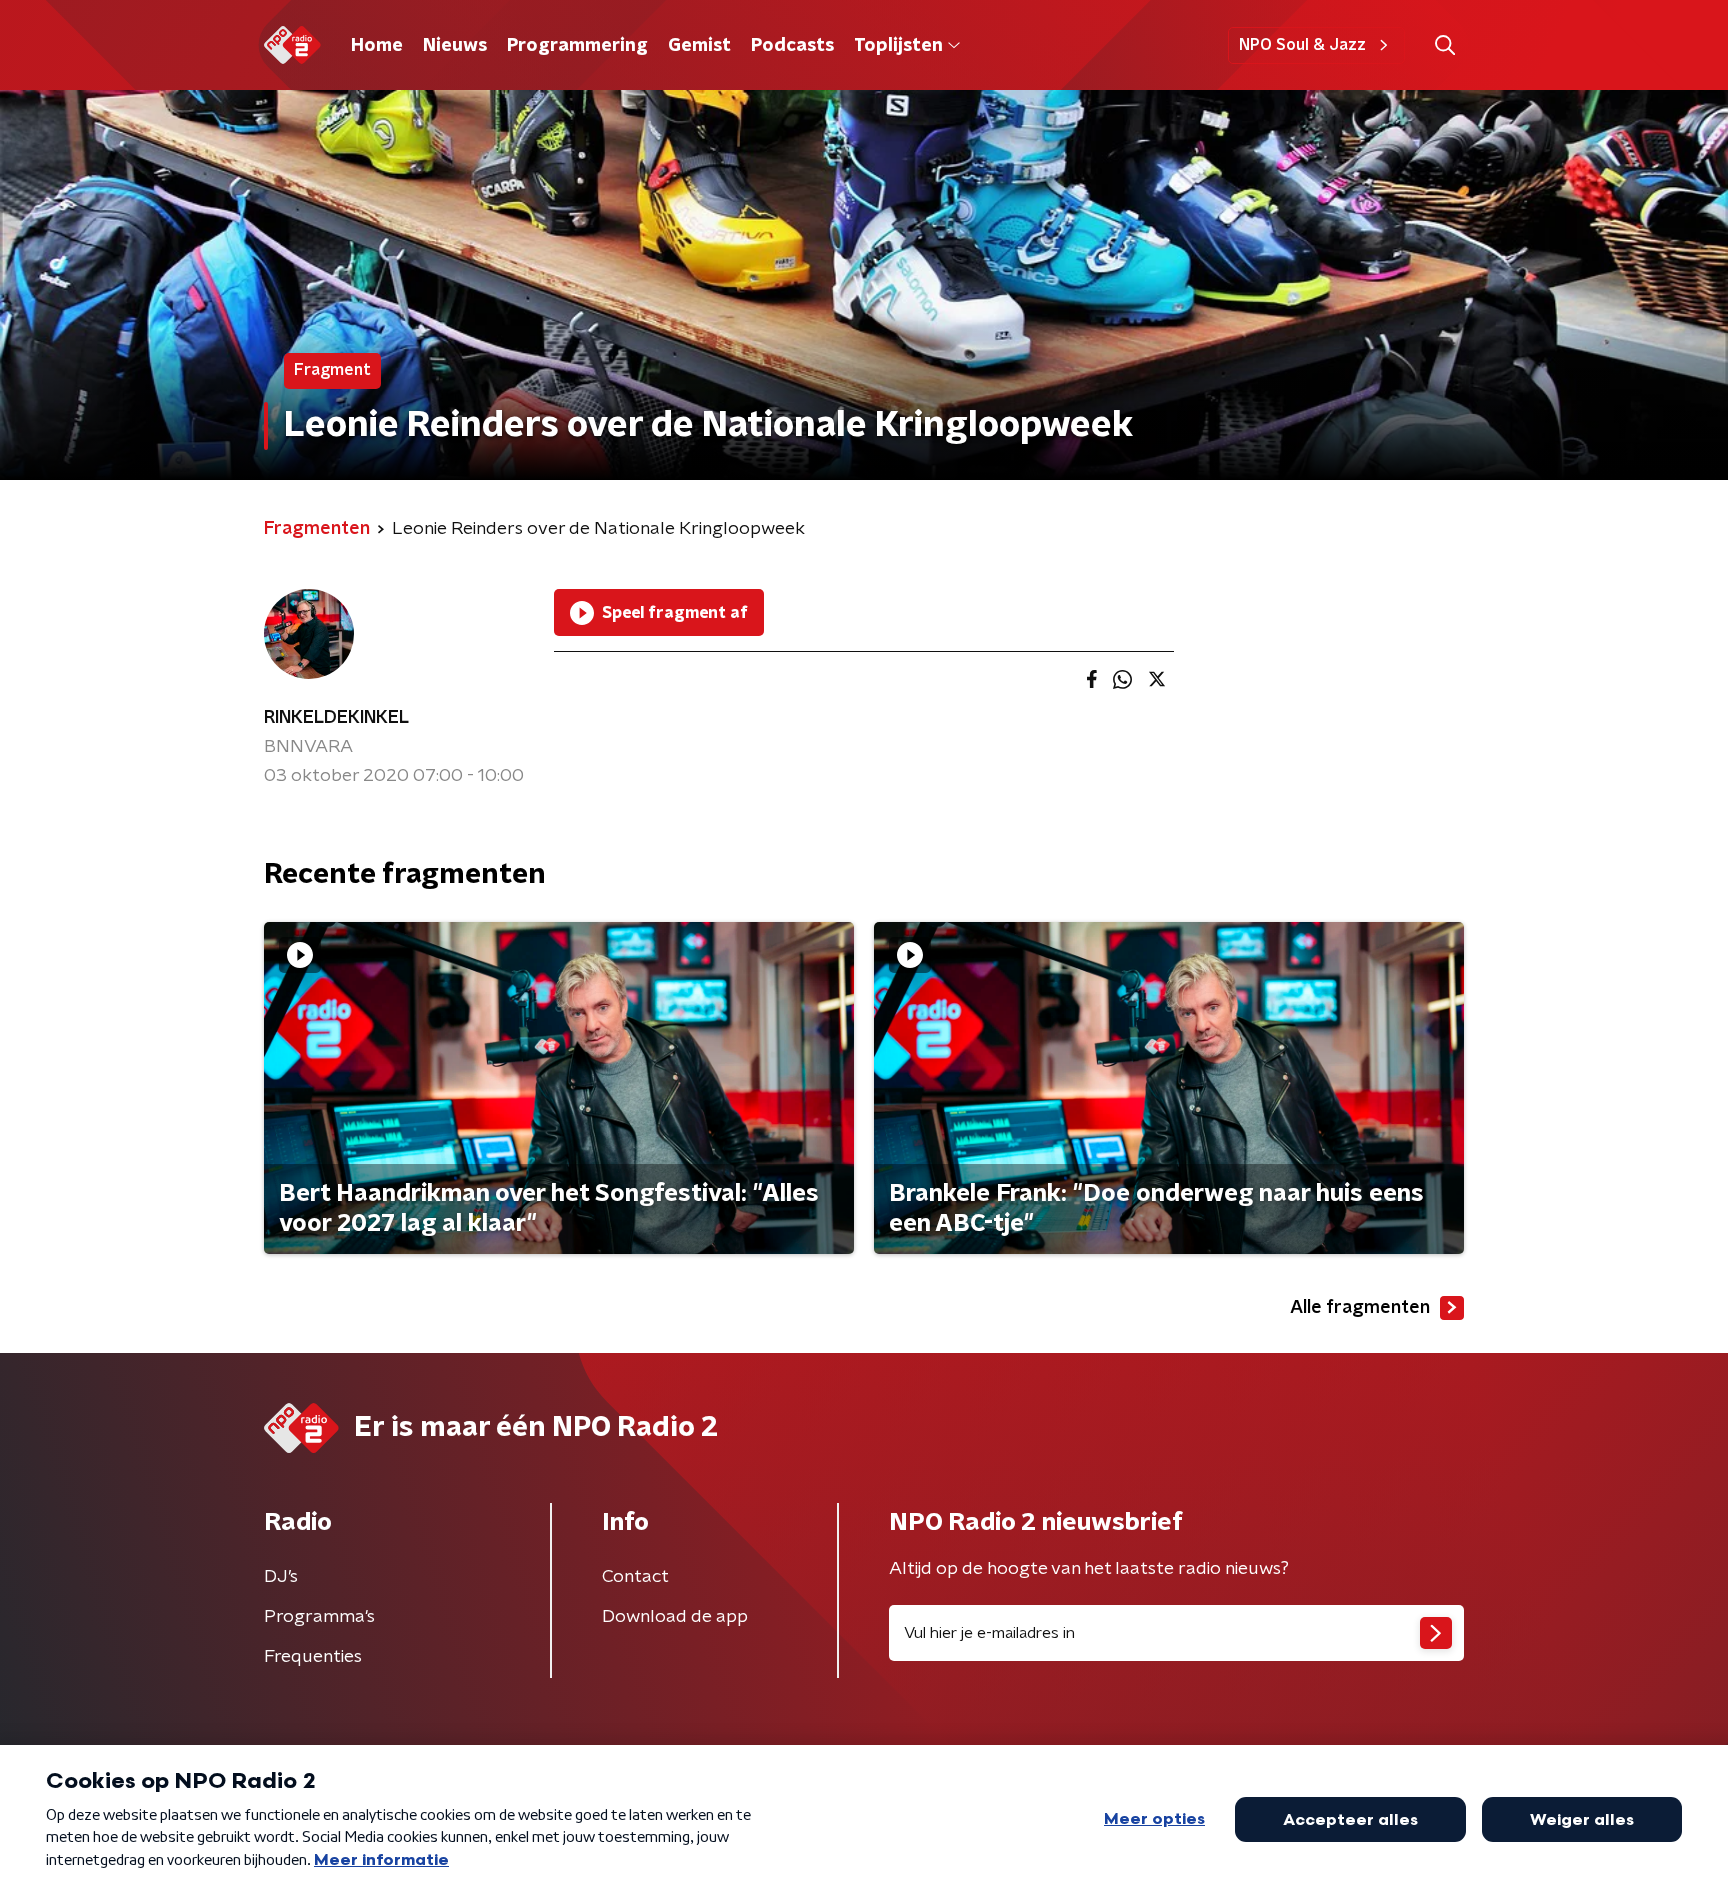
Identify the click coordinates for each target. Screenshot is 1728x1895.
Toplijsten (898, 46)
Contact (635, 1577)
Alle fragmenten (1360, 1308)
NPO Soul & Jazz (1302, 45)
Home (377, 46)
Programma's (319, 1617)
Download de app (675, 1617)
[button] (1444, 45)
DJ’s (281, 1577)
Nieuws (455, 46)
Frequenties (313, 1657)
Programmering (577, 46)
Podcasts (792, 46)
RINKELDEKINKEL (336, 718)
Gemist (699, 46)
